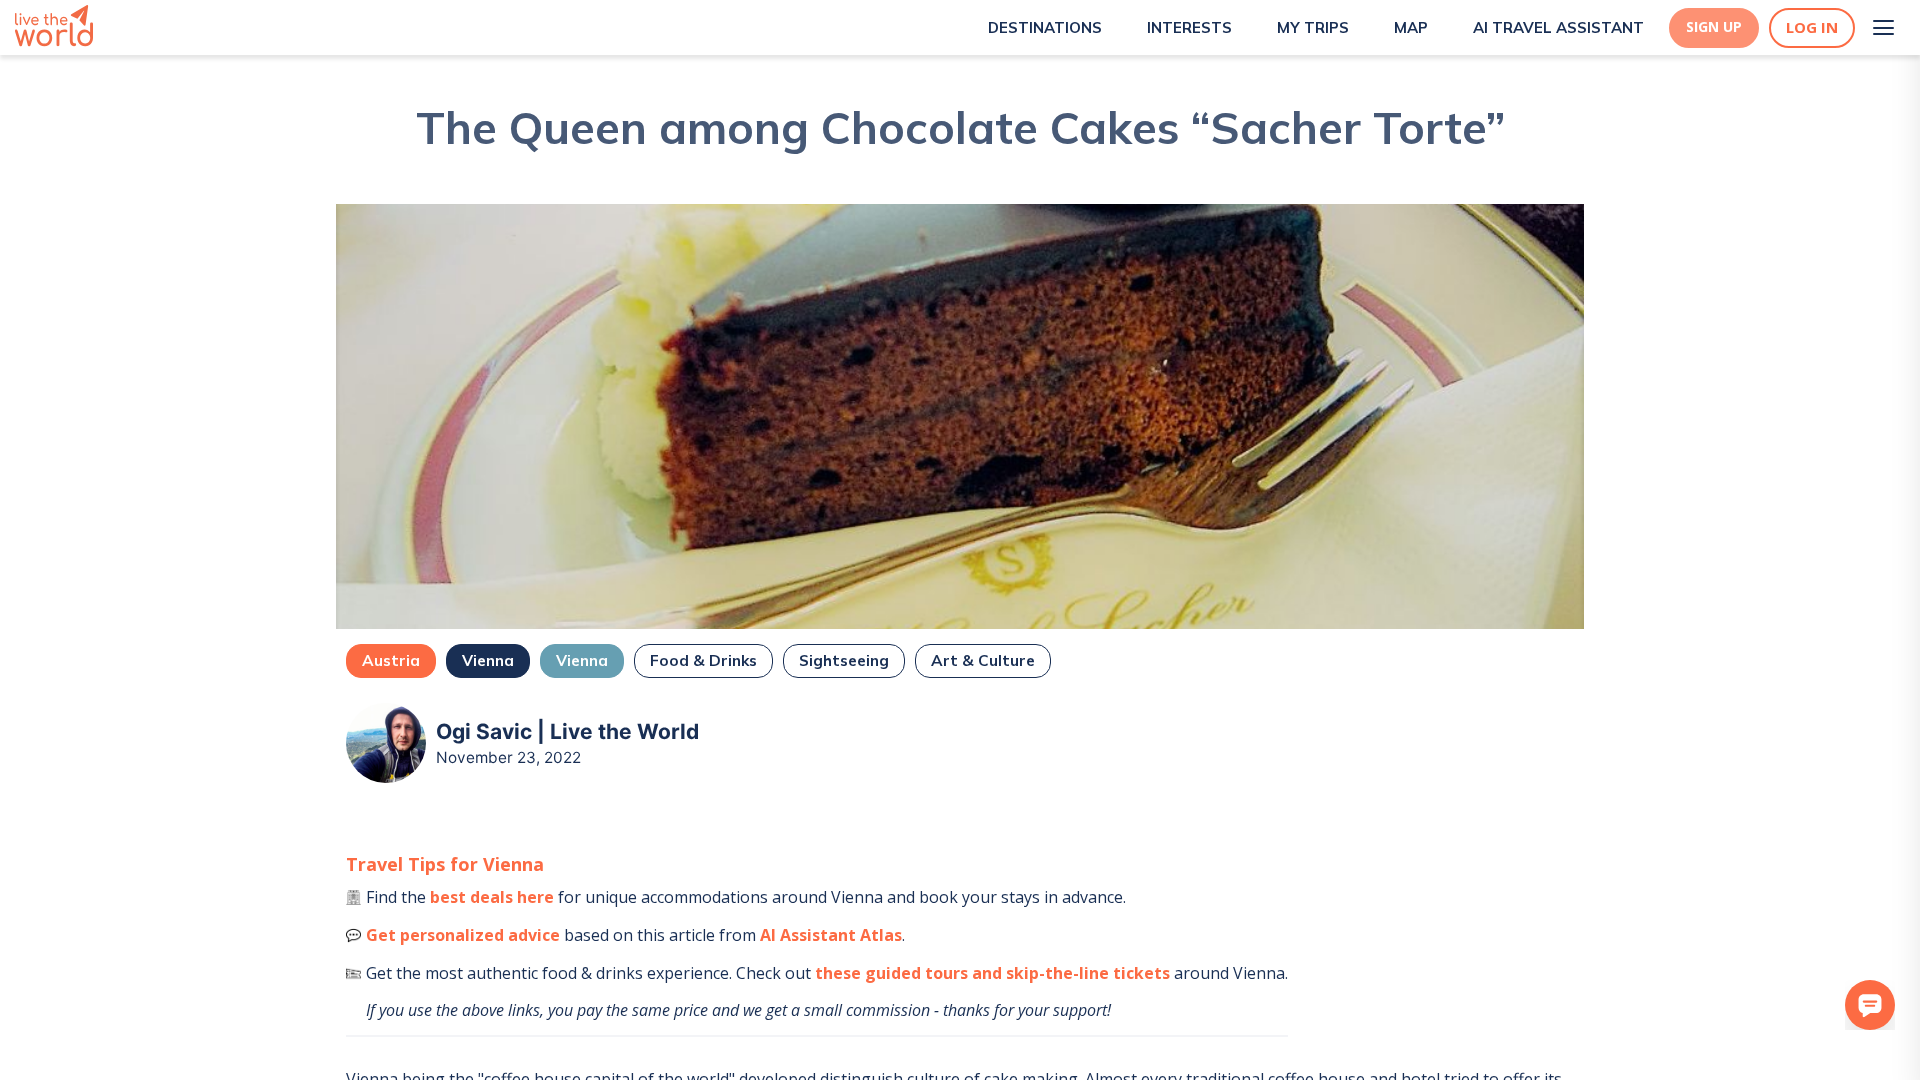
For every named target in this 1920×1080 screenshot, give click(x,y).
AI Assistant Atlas (831, 935)
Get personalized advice (463, 935)
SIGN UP (1714, 27)
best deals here (492, 897)
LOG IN (1812, 27)
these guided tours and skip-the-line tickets (992, 973)
